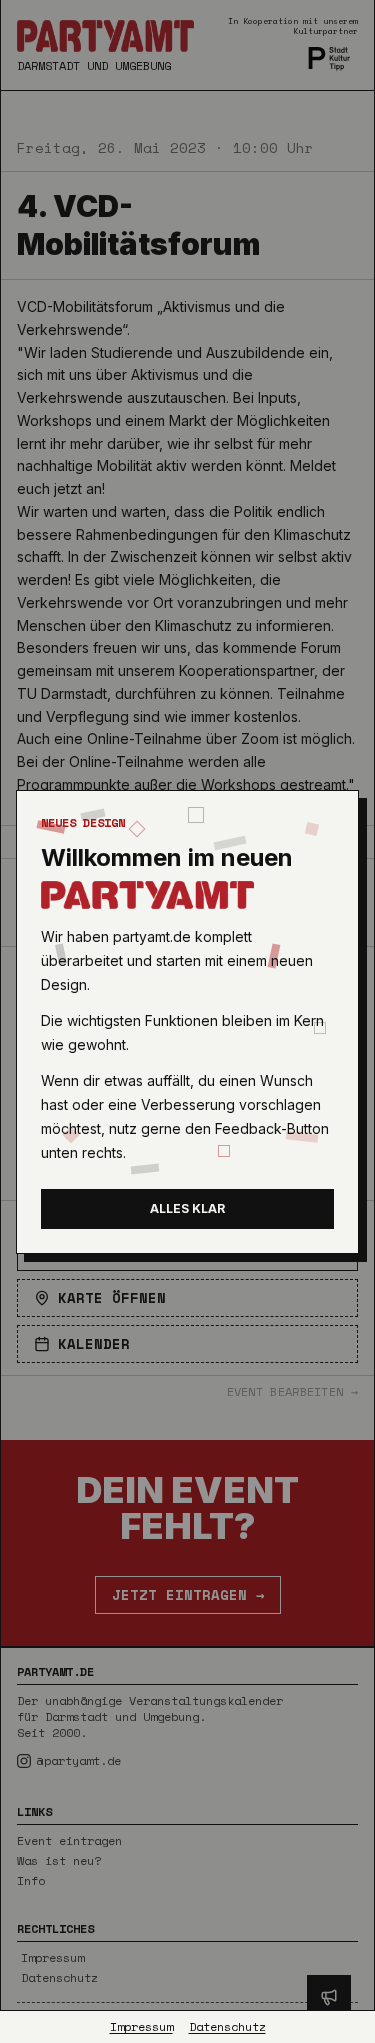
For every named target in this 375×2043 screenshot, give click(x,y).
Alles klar (187, 1208)
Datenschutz (227, 2027)
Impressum (141, 2027)
